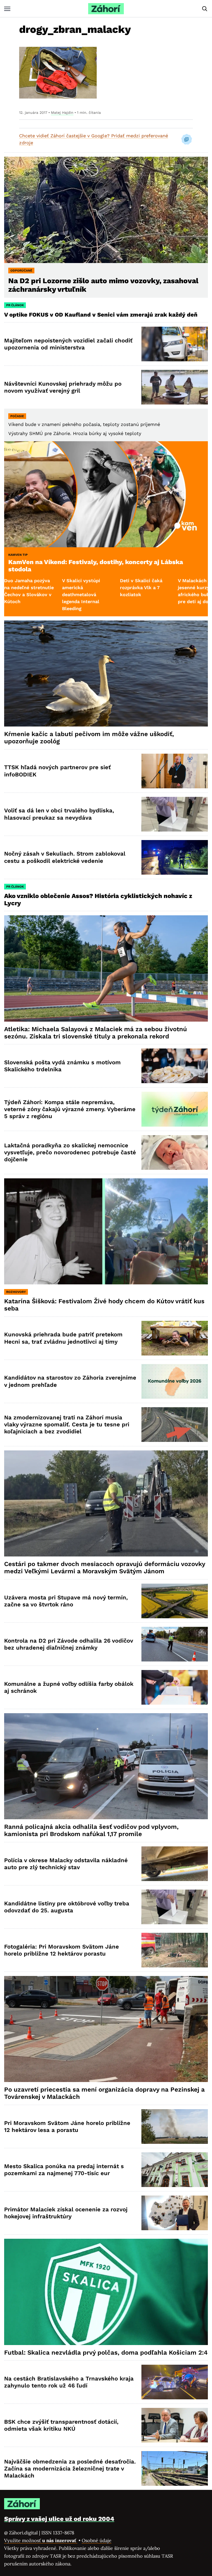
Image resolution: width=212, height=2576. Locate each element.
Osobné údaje (97, 2540)
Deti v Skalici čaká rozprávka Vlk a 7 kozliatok (81, 587)
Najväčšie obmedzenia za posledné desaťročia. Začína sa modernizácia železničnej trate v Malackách (70, 2469)
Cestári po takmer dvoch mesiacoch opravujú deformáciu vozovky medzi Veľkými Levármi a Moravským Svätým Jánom (105, 1568)
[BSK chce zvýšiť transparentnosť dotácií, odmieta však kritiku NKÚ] (175, 2425)
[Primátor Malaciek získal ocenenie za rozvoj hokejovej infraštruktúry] (175, 2213)
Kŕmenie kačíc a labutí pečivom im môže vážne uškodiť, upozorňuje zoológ (89, 738)
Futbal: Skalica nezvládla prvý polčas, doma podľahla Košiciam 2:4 (106, 2353)
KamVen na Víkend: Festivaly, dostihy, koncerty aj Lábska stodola (96, 566)
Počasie (17, 416)
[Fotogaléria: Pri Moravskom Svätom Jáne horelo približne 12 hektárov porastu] (175, 1950)
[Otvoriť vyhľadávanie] (205, 9)
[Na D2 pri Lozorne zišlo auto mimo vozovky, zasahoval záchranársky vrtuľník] (106, 210)
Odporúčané (21, 271)
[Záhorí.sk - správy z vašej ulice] (106, 9)
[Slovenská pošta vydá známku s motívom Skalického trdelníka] (175, 1066)
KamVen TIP (18, 555)
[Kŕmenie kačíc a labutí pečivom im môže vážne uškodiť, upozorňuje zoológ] (106, 673)
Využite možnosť (41, 2540)
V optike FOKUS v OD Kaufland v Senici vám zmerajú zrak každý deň (102, 315)
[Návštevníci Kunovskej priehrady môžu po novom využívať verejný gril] (175, 387)
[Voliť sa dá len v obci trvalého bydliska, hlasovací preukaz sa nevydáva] (175, 814)
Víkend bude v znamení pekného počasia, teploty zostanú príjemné (84, 424)
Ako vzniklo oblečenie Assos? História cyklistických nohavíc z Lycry (98, 900)
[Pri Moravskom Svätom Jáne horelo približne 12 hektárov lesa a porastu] (175, 2126)
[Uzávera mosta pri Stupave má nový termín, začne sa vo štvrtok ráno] (175, 1601)
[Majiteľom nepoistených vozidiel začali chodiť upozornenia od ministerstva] (175, 344)
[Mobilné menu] (7, 9)
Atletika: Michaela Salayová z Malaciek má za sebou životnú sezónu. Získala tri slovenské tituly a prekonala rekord (96, 1033)
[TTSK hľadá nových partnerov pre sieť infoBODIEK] (175, 771)
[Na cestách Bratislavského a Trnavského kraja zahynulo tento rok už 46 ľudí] (175, 2382)
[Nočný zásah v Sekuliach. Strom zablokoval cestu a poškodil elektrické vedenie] (175, 857)
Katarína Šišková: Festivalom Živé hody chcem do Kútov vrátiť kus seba (104, 1305)
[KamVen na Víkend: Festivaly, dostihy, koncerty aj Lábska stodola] (106, 494)
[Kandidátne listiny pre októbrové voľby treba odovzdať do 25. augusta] (175, 1907)
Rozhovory (16, 1292)
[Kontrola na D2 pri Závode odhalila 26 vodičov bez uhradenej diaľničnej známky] (175, 1644)
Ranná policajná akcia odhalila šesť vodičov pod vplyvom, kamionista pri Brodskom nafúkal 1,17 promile (91, 1830)
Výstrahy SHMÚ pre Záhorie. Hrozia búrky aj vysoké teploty (75, 433)
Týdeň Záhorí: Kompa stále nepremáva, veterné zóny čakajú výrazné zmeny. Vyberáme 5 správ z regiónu (70, 1109)
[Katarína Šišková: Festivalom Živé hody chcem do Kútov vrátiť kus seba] (106, 1231)
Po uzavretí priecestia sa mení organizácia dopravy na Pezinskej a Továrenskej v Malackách (104, 2093)
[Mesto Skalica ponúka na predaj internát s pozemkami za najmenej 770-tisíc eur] (175, 2170)
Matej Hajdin (62, 113)
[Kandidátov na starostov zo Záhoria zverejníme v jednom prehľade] (175, 1381)
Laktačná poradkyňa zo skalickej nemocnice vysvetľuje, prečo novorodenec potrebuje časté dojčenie (70, 1152)
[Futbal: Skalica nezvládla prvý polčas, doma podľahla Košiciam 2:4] (106, 2292)
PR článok (15, 305)
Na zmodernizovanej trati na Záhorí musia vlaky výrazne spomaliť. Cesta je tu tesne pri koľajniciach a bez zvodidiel (67, 1425)
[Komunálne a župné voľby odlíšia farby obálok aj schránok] (175, 1687)
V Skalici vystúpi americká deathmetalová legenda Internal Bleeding (21, 594)
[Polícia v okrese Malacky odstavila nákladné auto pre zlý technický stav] (175, 1864)
